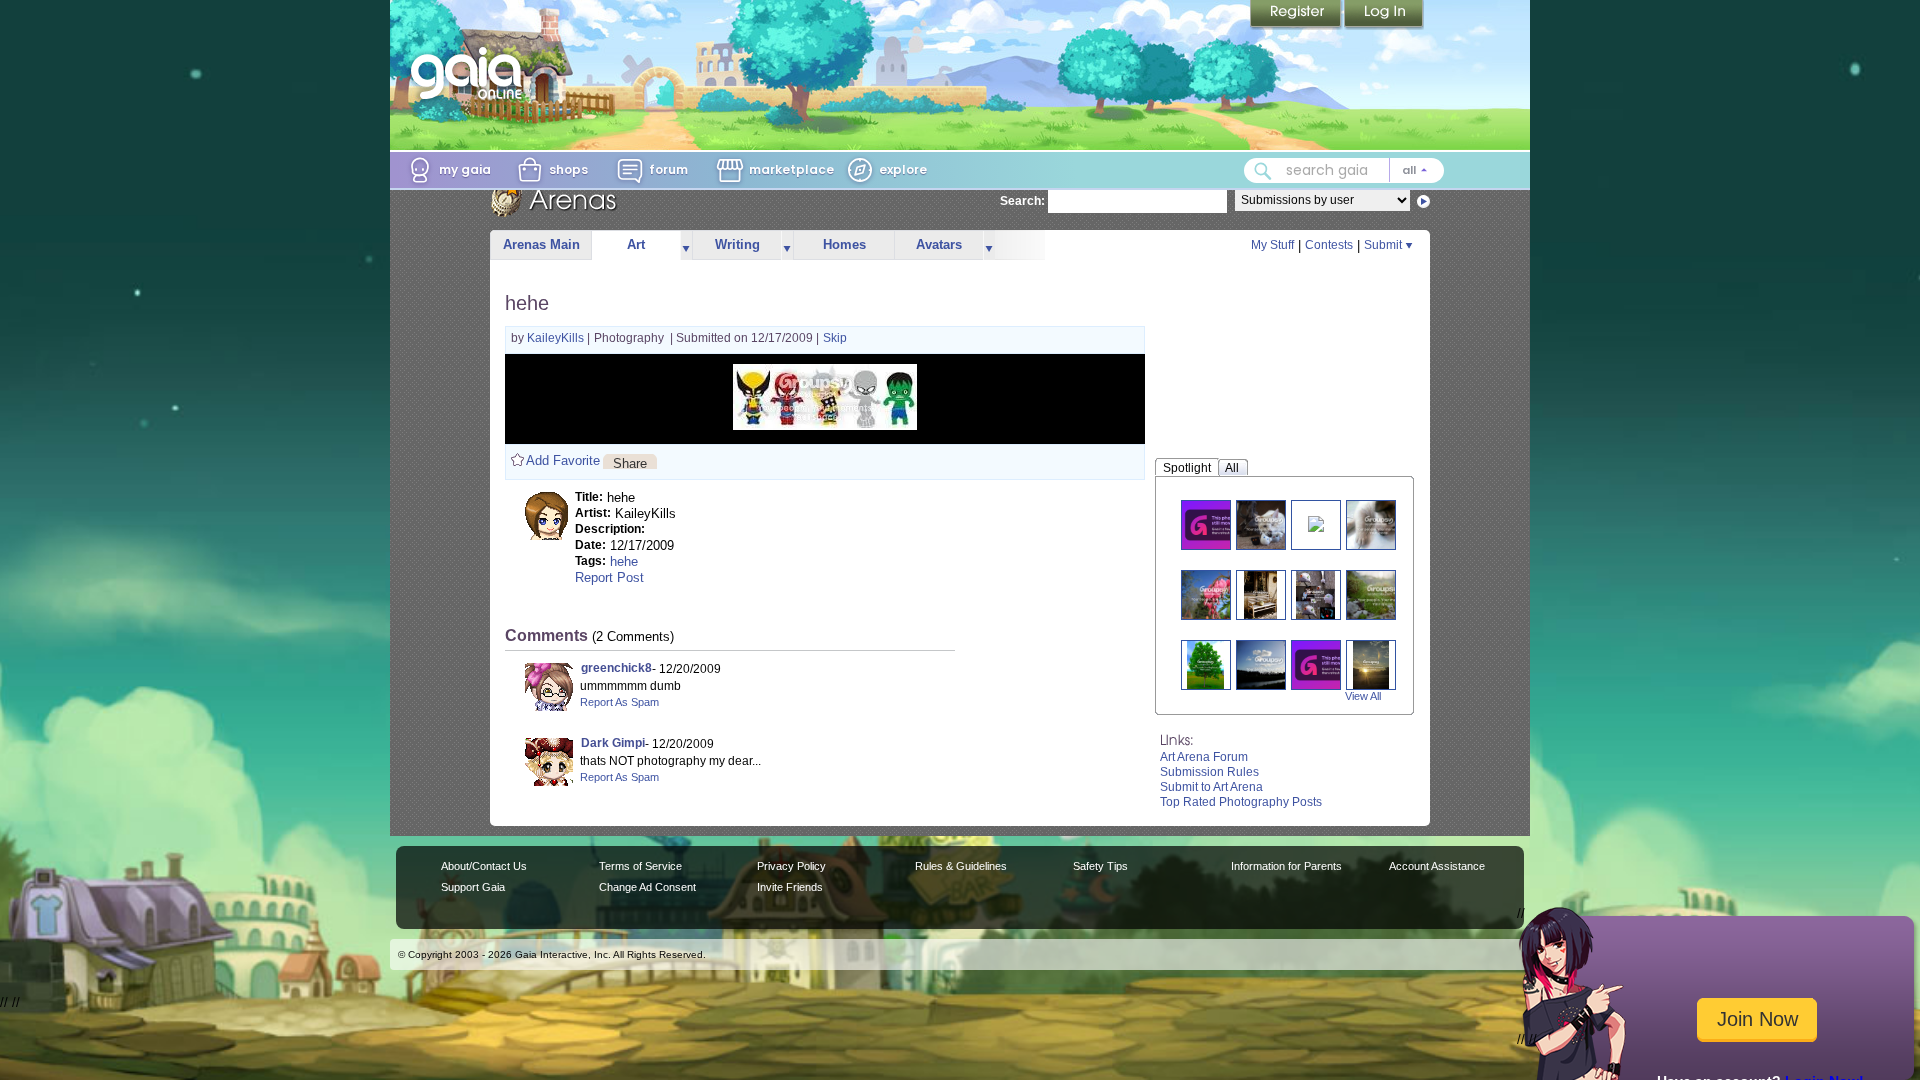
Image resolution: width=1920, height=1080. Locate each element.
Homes (844, 244)
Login (1384, 15)
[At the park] (1218, 524)
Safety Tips (1100, 866)
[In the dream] (1316, 522)
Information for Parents (1286, 866)
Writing (737, 244)
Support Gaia (473, 887)
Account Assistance (1437, 866)
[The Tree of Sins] (1206, 664)
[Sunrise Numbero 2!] (1371, 664)
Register (1297, 15)
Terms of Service (640, 866)
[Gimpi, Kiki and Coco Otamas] (1269, 524)
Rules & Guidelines (961, 866)
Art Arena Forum (1204, 757)
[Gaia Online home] (471, 73)
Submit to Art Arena (1211, 787)
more (686, 245)
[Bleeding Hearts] (1214, 594)
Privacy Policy (791, 866)
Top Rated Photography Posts (1241, 802)
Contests (1329, 245)
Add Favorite (563, 460)
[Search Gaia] (1263, 171)
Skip (835, 338)
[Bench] (1260, 594)
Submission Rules (1209, 772)
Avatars (939, 244)
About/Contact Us (484, 866)
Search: (1022, 201)
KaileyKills (557, 338)
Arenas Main (541, 244)
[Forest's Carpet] (1383, 594)
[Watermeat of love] (1315, 594)
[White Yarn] (1328, 664)
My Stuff (1272, 245)
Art (636, 244)
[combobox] (1344, 170)
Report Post (609, 577)
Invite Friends (790, 887)
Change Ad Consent (647, 887)
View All (1363, 696)
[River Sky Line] (1269, 664)
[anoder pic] (1379, 524)
